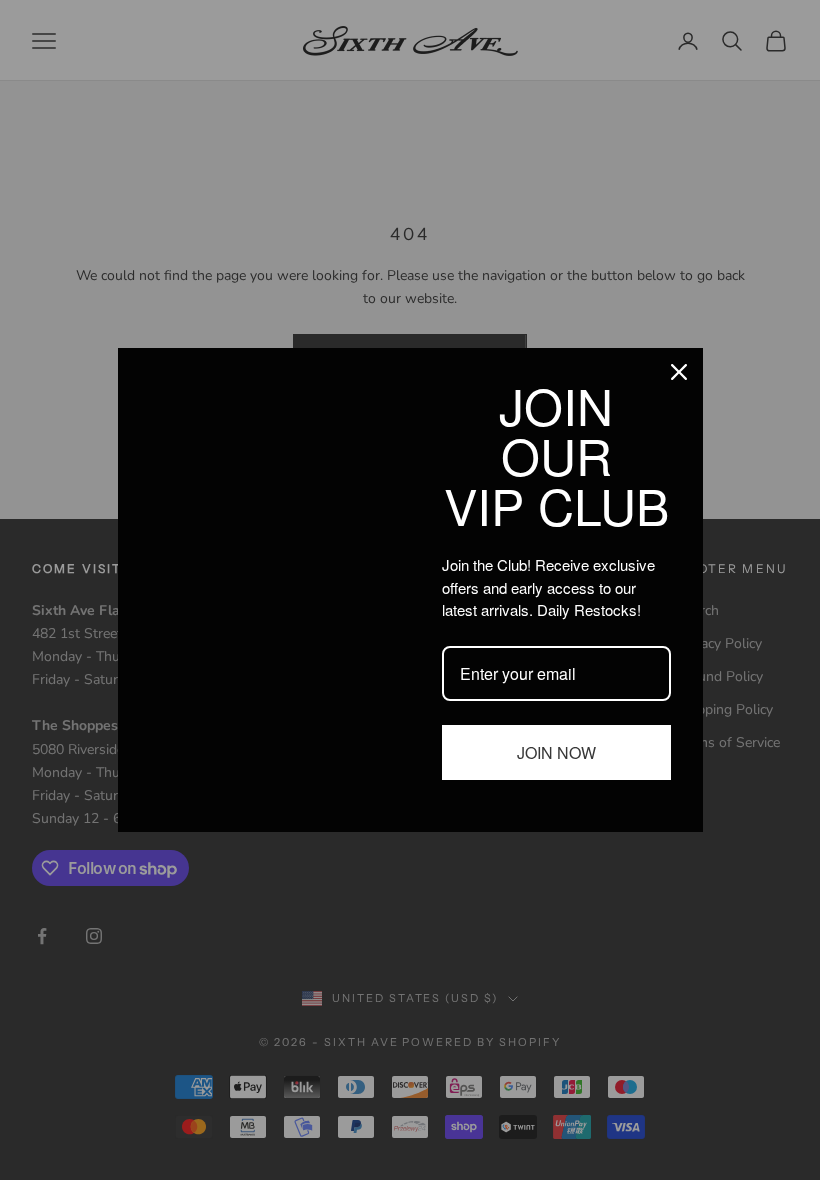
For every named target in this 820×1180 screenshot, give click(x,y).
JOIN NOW (556, 752)
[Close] (679, 372)
